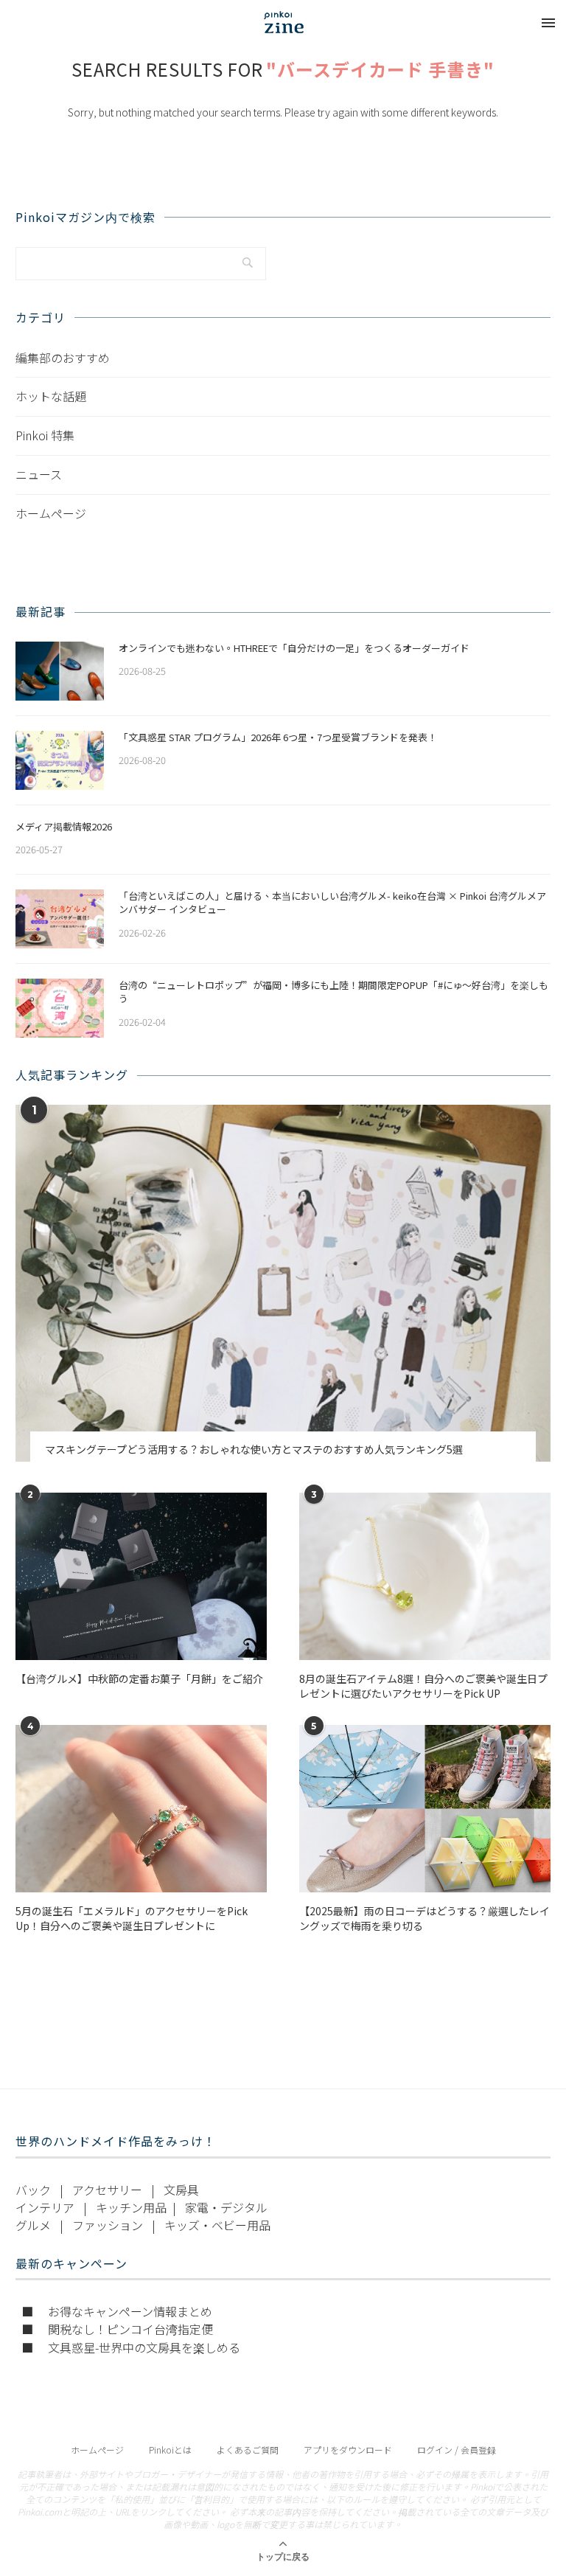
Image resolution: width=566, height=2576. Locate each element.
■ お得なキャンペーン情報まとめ (117, 2311)
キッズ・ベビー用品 (217, 2225)
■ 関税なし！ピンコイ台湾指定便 (117, 2329)
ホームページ (51, 513)
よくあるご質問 (248, 2450)
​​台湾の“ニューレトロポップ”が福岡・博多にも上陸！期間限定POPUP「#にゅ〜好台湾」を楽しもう (333, 992)
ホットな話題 (51, 396)
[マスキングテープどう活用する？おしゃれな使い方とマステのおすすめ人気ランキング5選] (283, 1283)
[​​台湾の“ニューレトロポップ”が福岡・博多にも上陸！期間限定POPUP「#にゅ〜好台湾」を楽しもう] (60, 1008)
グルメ (33, 2225)
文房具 (181, 2190)
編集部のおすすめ (63, 358)
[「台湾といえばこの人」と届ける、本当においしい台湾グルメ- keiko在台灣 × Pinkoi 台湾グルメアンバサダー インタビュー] (60, 919)
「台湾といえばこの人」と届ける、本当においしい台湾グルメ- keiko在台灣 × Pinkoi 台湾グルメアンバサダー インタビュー (332, 903)
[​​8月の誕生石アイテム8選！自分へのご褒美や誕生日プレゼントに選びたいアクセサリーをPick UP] (425, 1576)
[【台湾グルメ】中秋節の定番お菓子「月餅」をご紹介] (141, 1576)
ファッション (108, 2225)
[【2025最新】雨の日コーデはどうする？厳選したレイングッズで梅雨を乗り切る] (425, 1809)
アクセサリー (107, 2190)
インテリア (45, 2207)
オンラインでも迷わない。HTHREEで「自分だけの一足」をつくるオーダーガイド (294, 648)
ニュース (39, 474)
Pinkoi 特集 (45, 435)
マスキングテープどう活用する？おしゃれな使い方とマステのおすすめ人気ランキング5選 (254, 1450)
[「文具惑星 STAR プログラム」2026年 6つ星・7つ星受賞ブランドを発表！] (60, 760)
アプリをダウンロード (348, 2450)
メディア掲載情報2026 (64, 827)
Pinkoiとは (170, 2450)
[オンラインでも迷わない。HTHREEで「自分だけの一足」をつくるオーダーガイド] (60, 671)
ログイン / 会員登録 (457, 2450)
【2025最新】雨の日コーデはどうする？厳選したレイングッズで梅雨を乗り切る (424, 1919)
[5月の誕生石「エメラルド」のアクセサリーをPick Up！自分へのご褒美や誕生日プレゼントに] (141, 1809)
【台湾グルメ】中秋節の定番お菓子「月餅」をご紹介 (139, 1679)
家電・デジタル (226, 2207)
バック (33, 2190)
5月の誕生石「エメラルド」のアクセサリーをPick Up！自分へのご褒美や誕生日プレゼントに (132, 1919)
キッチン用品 (131, 2207)
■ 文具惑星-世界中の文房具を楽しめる (131, 2347)
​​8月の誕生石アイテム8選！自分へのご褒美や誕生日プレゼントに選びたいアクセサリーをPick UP (423, 1686)
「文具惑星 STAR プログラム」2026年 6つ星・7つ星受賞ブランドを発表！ (278, 737)
